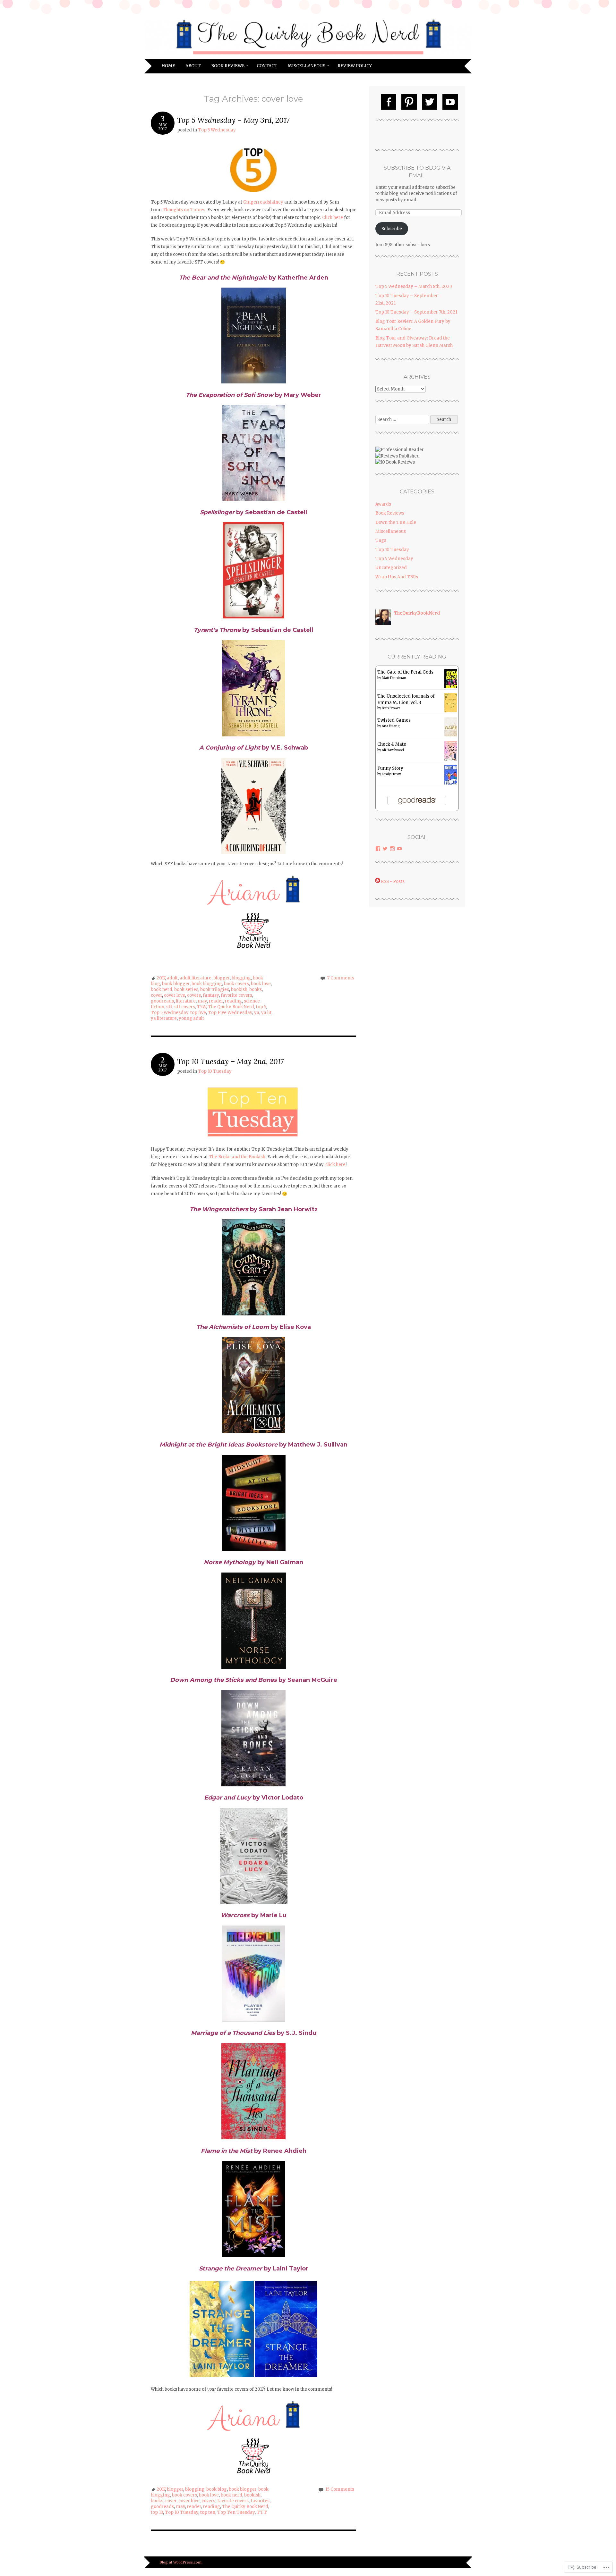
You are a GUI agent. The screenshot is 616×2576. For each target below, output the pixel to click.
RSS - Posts (393, 881)
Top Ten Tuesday (236, 2512)
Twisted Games (394, 720)
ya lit (266, 1013)
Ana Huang (391, 726)
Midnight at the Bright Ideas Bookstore (218, 1445)
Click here (333, 218)
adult (172, 978)
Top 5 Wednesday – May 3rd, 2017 (233, 120)
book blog (217, 2489)
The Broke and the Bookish (237, 1157)
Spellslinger (217, 512)
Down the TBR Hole (396, 522)
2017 (161, 978)
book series (186, 990)
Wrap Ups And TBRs (397, 577)
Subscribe (392, 229)
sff (169, 1007)
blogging (241, 978)
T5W (201, 1007)
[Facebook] (389, 102)
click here (335, 1165)
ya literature (164, 1018)
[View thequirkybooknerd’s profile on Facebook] (378, 849)
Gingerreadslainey (263, 202)
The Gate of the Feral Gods (405, 672)
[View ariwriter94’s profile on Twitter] (385, 849)
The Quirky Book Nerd (231, 1007)
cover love (175, 995)
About (193, 66)
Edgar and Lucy (227, 1798)
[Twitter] (430, 102)
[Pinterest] (409, 102)
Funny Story (390, 768)
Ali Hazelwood (393, 750)
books (256, 990)
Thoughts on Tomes (184, 210)
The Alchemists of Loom (233, 1327)
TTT (262, 2512)
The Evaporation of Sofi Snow (230, 395)
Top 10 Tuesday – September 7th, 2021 (416, 312)
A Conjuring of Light (230, 748)
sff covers (185, 1007)
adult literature (196, 978)
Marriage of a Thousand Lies (233, 2033)
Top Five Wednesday (230, 1013)
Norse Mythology (230, 1562)
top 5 (261, 1007)
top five (198, 1013)
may (202, 1001)
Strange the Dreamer (231, 2269)
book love (261, 984)
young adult (191, 1018)
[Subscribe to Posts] (378, 881)
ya (257, 1013)
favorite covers (236, 995)
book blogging (207, 984)
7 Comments (341, 978)
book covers (236, 984)
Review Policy (355, 66)
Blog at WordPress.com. (181, 2562)
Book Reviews (228, 66)
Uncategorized (391, 568)
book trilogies (215, 990)
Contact (267, 66)
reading (233, 1001)
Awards (383, 504)
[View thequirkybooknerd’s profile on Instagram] (392, 849)
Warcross (235, 1915)
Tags (381, 540)
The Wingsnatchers (219, 1209)
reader (216, 1001)
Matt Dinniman (394, 678)
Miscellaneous (307, 66)
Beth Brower (391, 708)
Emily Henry (391, 774)
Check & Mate (392, 744)
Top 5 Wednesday (217, 130)
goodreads (162, 1001)
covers (194, 995)
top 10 (157, 2512)
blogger (222, 978)
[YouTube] (450, 102)
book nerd (162, 990)
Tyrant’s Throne (217, 630)
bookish (239, 990)
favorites (260, 2501)
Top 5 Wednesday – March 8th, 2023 (414, 286)
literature (186, 1001)
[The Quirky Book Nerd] (308, 55)
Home (168, 66)
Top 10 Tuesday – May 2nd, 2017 (230, 1061)
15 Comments (340, 2489)
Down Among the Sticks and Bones (223, 1680)
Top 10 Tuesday (215, 1071)
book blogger (176, 984)
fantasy (211, 995)
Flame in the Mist (227, 2151)
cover (156, 995)
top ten (208, 2512)
